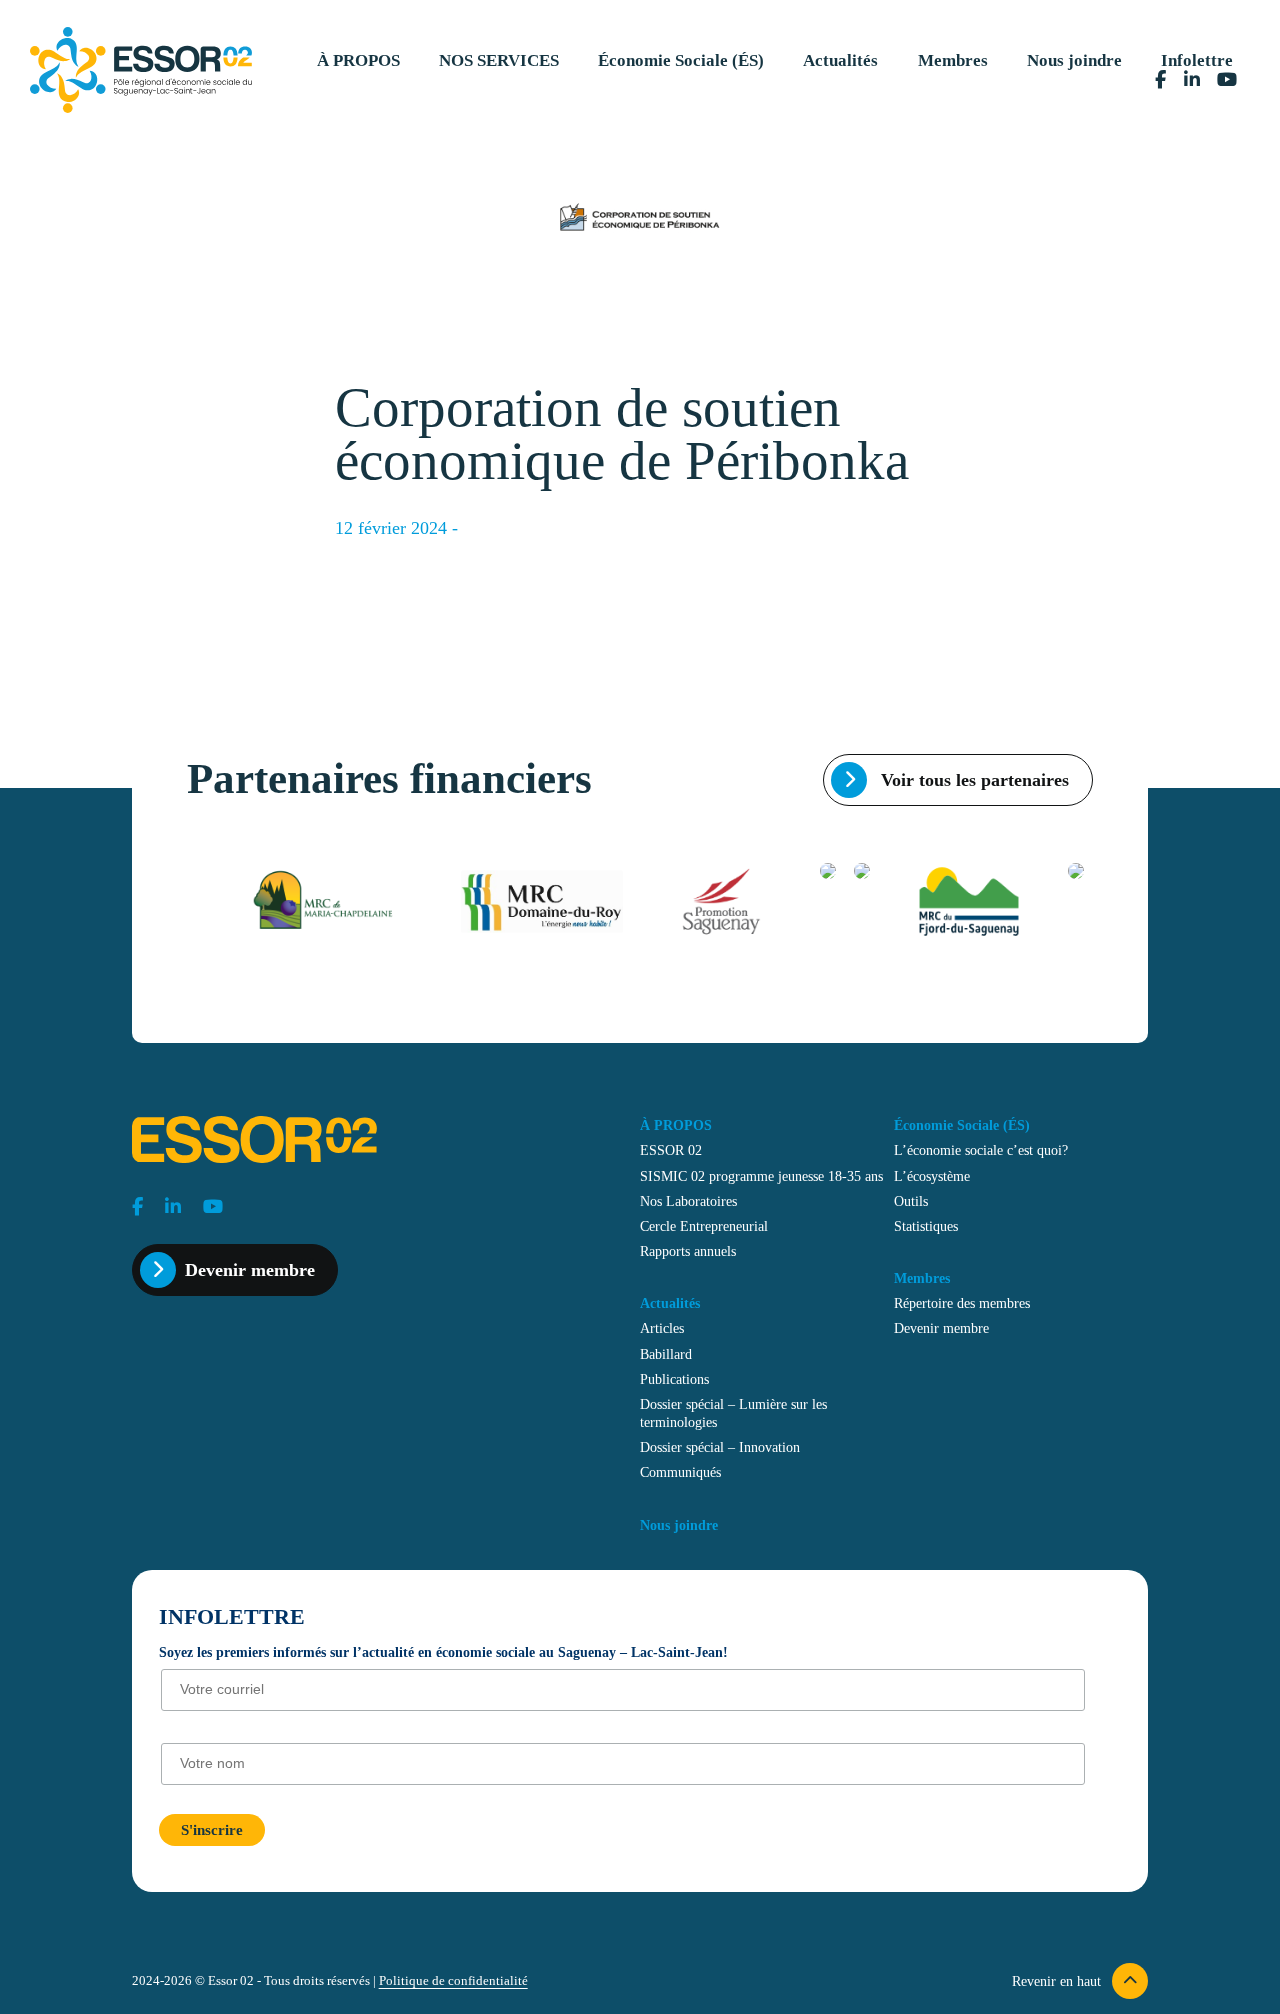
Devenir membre (250, 1270)
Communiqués (680, 1472)
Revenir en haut (1058, 1981)
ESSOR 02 (671, 1150)
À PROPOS (358, 60)
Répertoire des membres (962, 1303)
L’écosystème (932, 1176)
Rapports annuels (688, 1251)
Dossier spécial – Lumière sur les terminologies (733, 1413)
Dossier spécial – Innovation (720, 1447)
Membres (953, 60)
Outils (911, 1201)
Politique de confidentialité (453, 1981)
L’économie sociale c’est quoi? (981, 1150)
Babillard (666, 1354)
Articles (662, 1328)
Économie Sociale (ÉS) (681, 60)
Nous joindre (1074, 60)
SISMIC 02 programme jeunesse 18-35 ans (761, 1176)
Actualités (840, 60)
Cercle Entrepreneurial (704, 1226)
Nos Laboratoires (688, 1201)
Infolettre (1197, 60)
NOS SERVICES (499, 60)
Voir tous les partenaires (972, 780)
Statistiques (926, 1226)
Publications (674, 1379)
